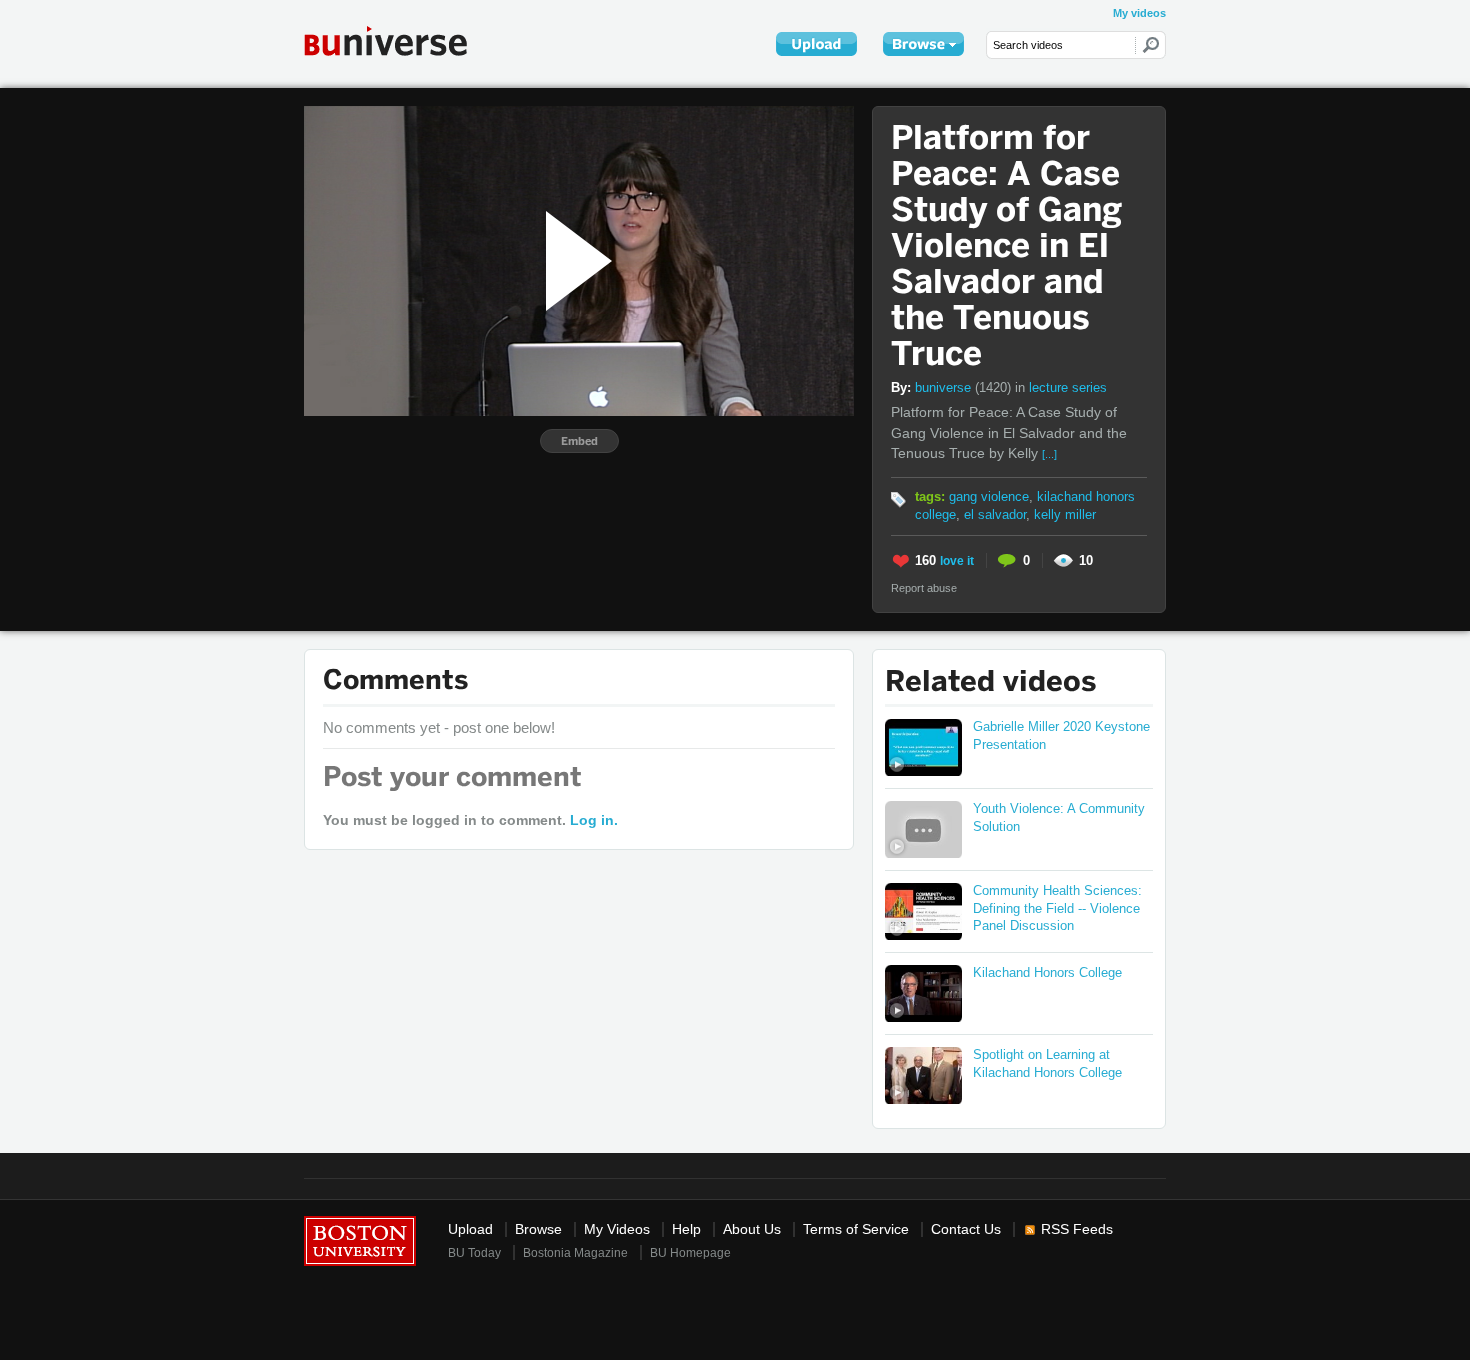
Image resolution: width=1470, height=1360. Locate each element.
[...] (1049, 454)
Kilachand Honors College (1047, 972)
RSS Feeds (1077, 1229)
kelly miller (1065, 514)
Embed (579, 441)
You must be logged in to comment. (470, 820)
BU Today (474, 1253)
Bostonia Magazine (575, 1253)
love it (957, 561)
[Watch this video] (923, 748)
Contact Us (966, 1229)
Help (686, 1229)
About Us (752, 1229)
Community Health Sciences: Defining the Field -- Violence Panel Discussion (1057, 908)
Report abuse (924, 588)
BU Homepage (690, 1253)
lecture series (1068, 387)
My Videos (617, 1229)
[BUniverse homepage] (399, 40)
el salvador (995, 514)
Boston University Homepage (360, 1239)
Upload (470, 1229)
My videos (1139, 13)
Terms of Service (856, 1229)
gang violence (989, 496)
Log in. (594, 820)
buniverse (963, 387)
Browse (538, 1229)
